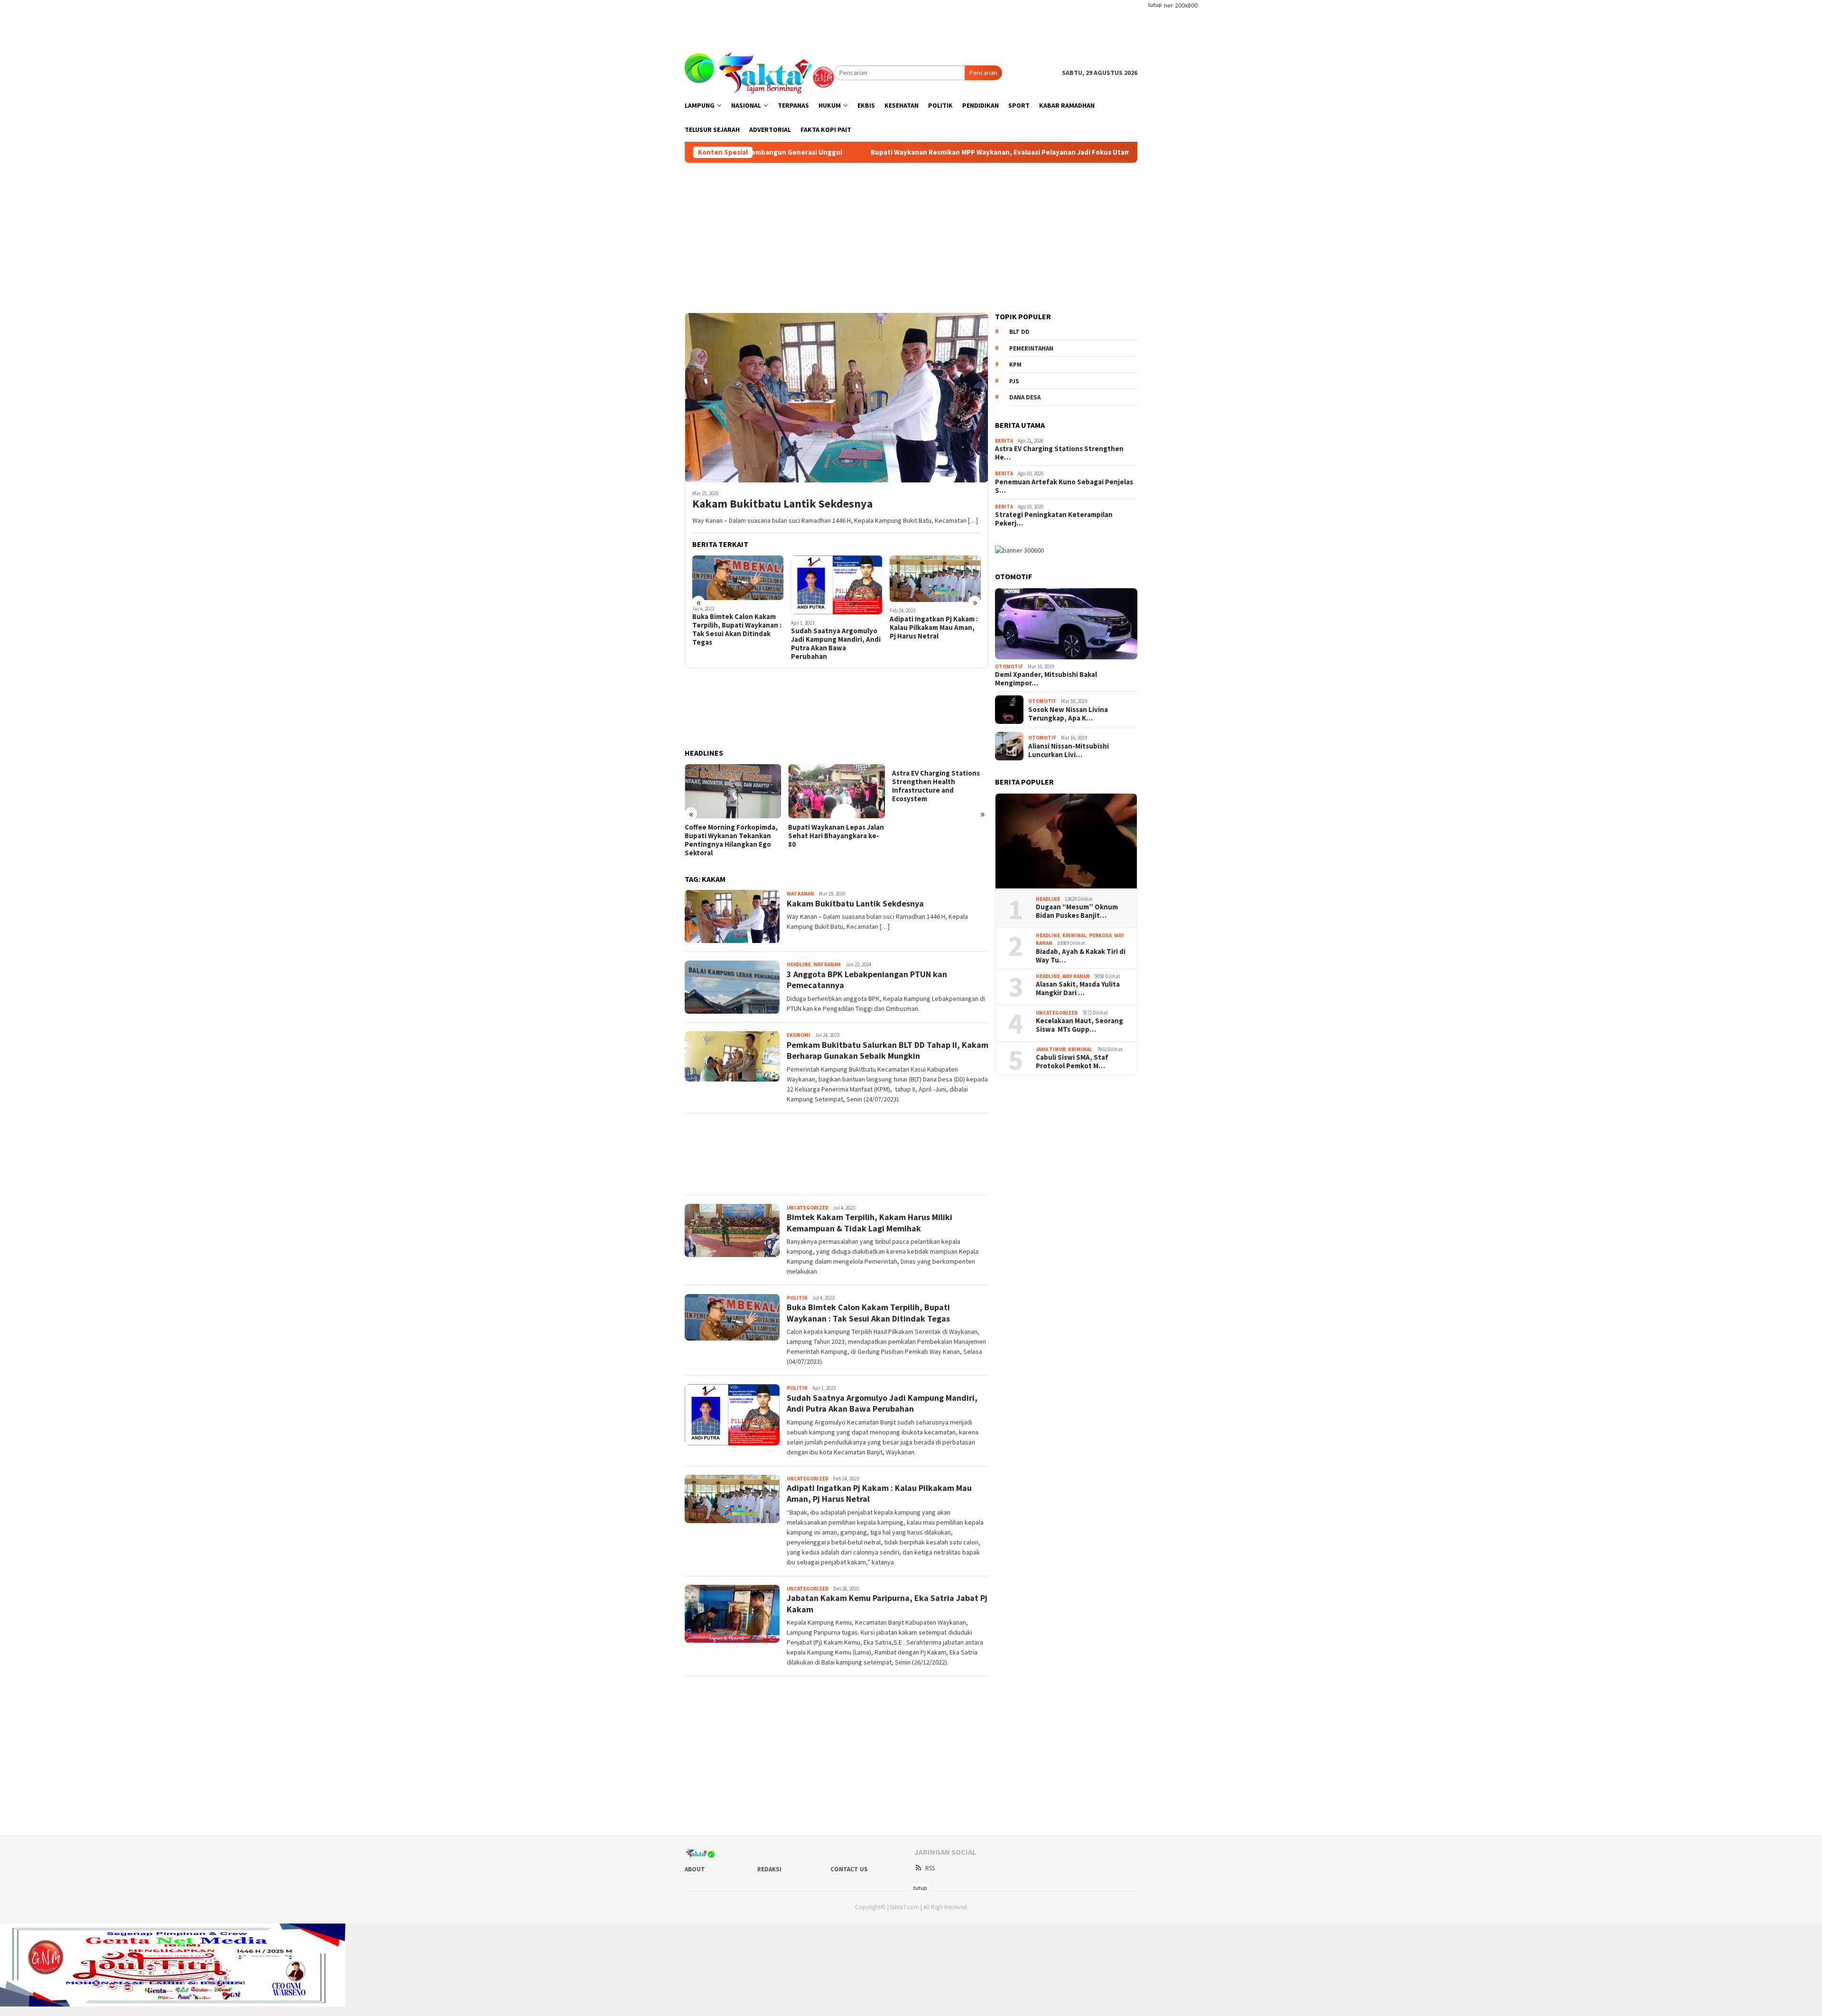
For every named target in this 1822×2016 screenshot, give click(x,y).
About (695, 1869)
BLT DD (1019, 332)
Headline (799, 964)
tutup (1155, 5)
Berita (1004, 441)
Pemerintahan (1031, 348)
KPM (1015, 365)
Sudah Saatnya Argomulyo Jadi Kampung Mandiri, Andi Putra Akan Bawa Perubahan (836, 644)
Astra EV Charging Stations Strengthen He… (1059, 453)
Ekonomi (799, 1035)
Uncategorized (808, 1208)
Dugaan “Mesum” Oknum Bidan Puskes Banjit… (1077, 911)
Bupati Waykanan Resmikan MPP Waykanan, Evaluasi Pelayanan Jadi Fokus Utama (861, 152)
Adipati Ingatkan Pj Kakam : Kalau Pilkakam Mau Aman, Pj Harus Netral (934, 628)
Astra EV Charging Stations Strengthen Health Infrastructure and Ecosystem (936, 786)
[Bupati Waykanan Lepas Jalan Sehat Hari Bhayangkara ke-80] (836, 791)
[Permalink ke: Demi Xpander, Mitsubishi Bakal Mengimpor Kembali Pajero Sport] (1066, 624)
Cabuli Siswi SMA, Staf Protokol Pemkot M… (1072, 1062)
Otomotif (1009, 666)
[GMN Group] (759, 72)
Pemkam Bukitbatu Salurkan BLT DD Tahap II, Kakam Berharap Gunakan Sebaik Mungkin (888, 1050)
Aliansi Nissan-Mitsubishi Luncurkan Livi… (1069, 750)
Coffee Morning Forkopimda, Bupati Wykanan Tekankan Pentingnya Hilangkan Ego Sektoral (731, 840)
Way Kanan (800, 894)
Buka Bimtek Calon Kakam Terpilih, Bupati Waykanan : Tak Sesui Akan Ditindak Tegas (737, 629)
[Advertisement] (911, 21)
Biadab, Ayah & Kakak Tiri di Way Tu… (1081, 956)
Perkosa (1100, 935)
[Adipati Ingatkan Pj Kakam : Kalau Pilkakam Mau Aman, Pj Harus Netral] (935, 579)
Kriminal (1074, 935)
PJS (1014, 381)
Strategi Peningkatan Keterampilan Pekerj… (1054, 519)
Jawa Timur (1051, 1049)
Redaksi (769, 1869)
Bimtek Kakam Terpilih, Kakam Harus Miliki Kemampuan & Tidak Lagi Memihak (869, 1222)
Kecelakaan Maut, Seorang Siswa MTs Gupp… (1079, 1025)
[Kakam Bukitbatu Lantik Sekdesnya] (837, 398)
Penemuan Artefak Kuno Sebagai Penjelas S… (1064, 486)
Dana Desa (1025, 397)
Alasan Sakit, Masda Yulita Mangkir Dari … (1078, 989)
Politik (797, 1298)
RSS (930, 1868)
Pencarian (983, 73)
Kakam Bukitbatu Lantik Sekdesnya (782, 504)
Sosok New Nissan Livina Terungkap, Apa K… (1068, 714)
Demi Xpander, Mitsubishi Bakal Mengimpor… (1046, 679)
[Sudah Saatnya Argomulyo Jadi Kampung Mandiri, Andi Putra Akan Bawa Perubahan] (837, 585)
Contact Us (849, 1869)
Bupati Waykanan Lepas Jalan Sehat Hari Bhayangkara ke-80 (836, 836)
